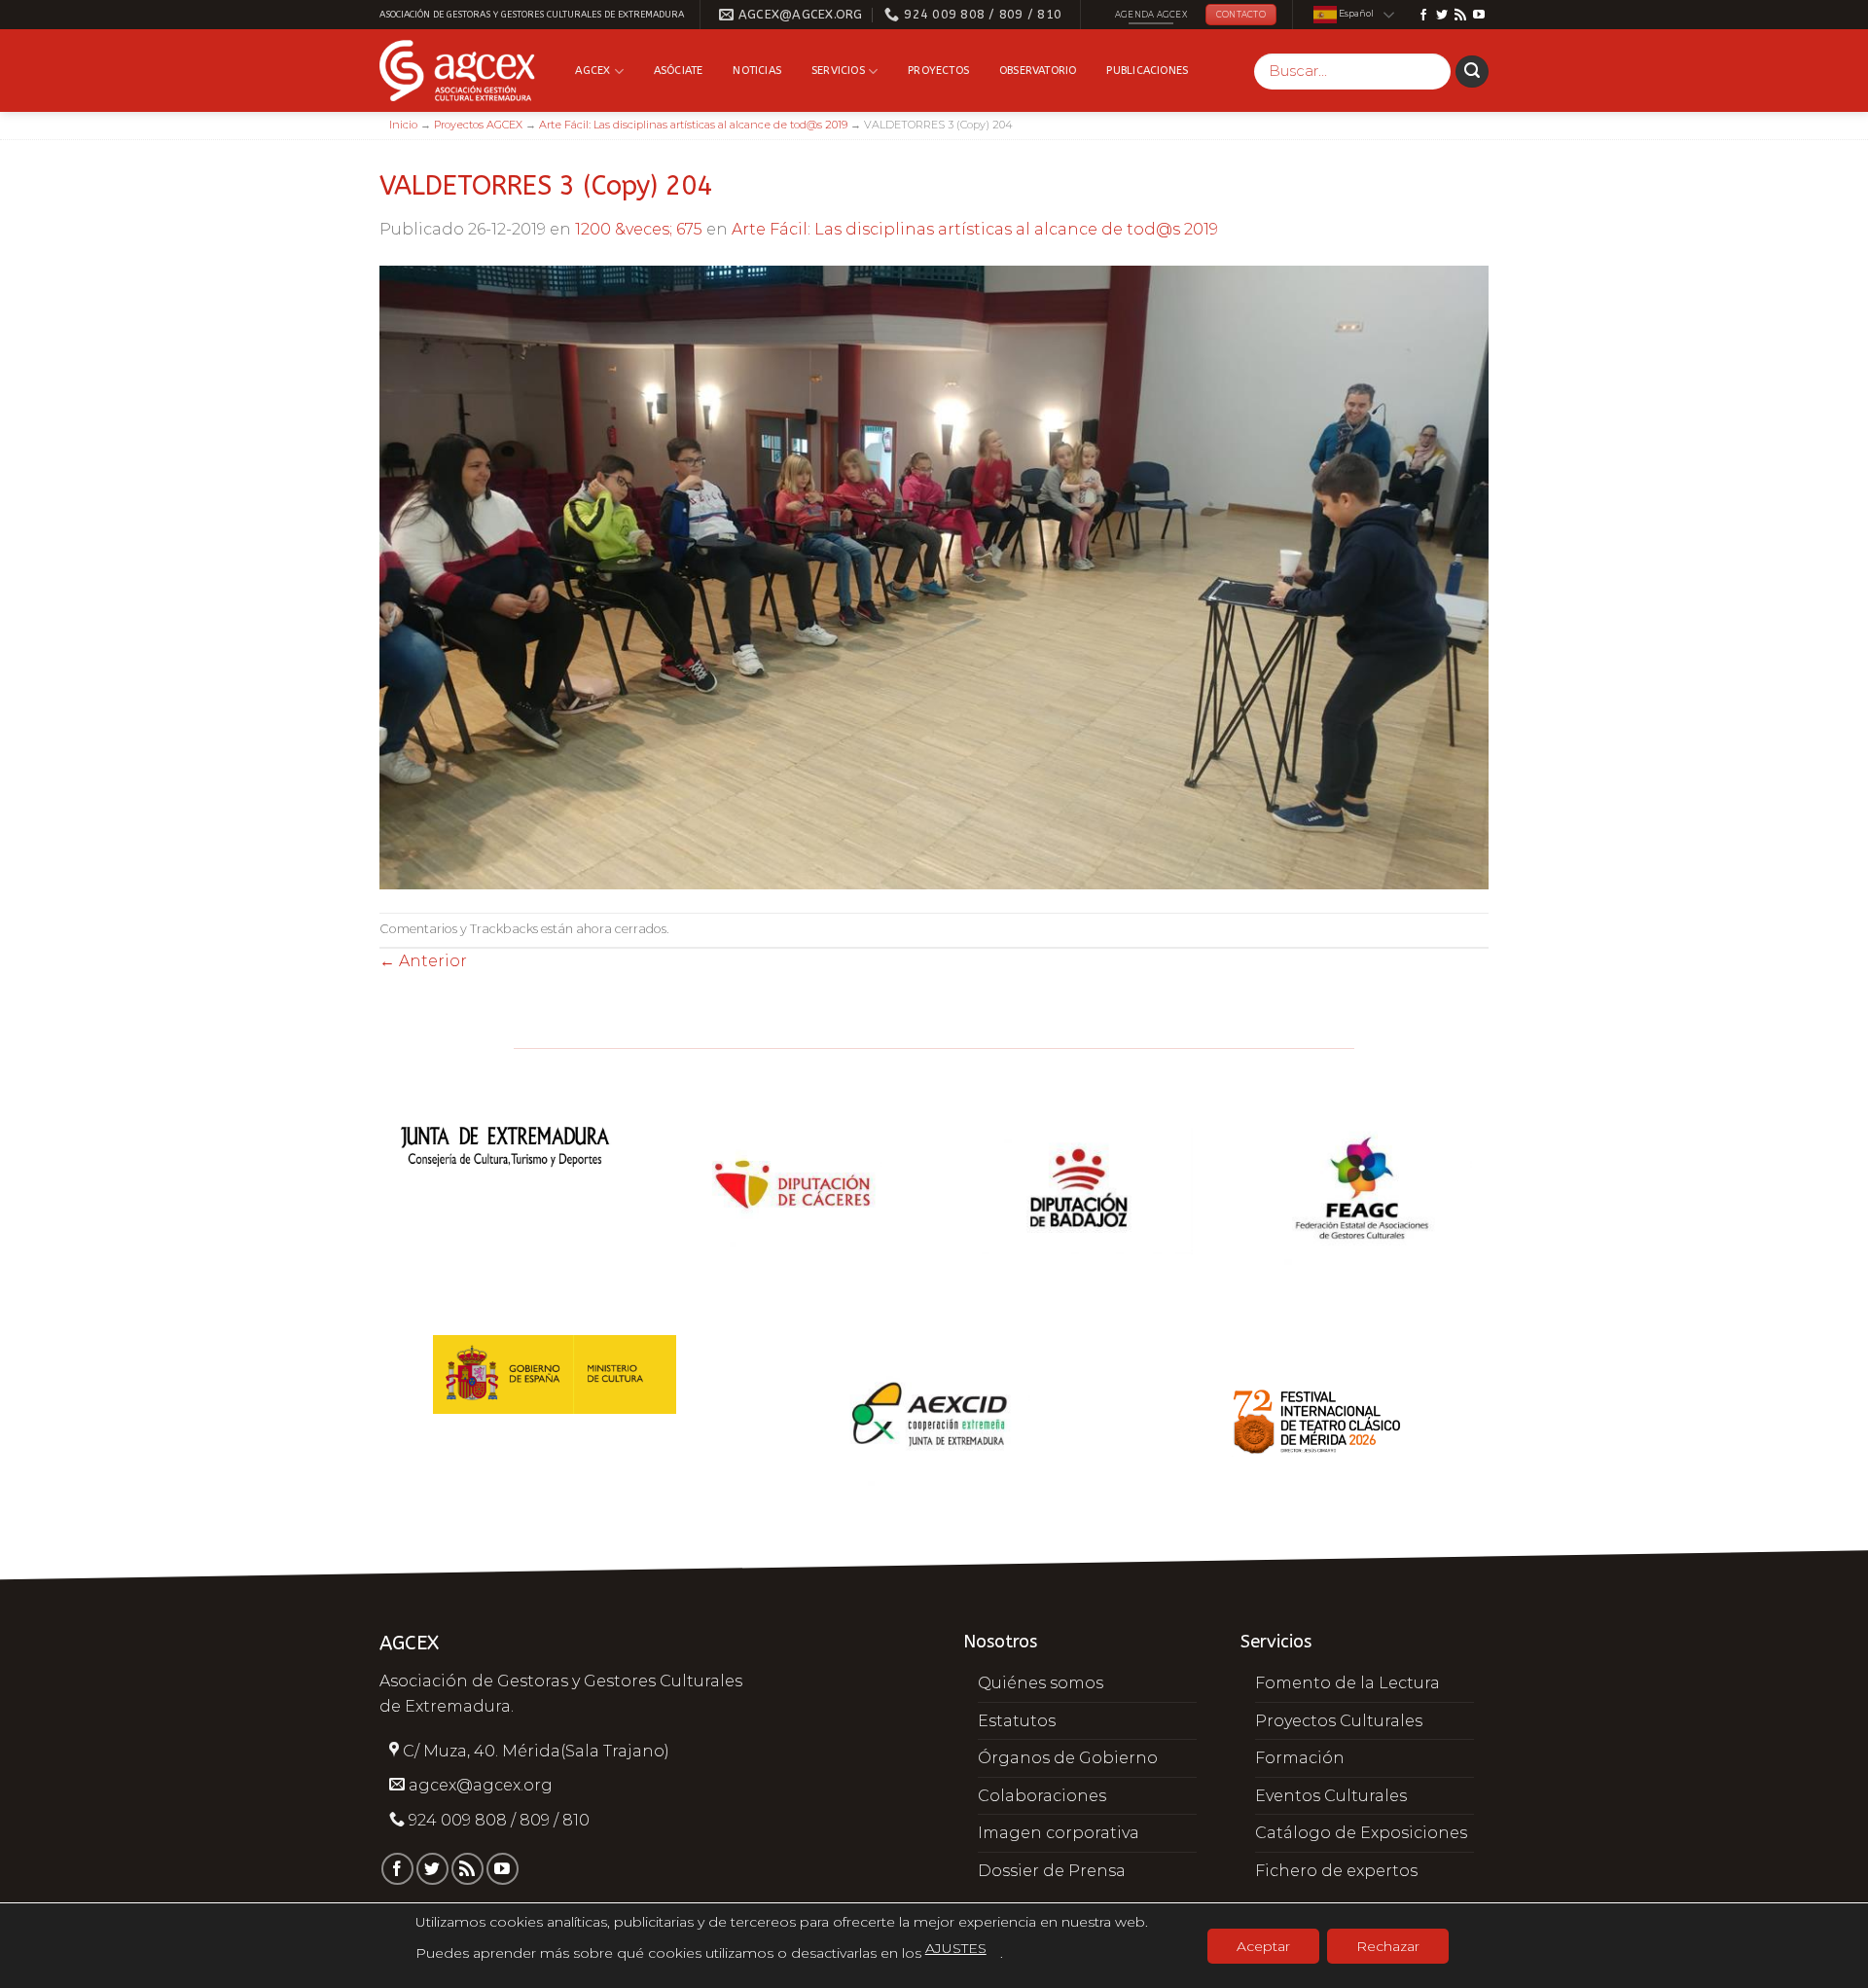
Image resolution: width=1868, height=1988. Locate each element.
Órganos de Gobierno (1068, 1758)
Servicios (838, 71)
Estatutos (1017, 1721)
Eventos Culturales (1331, 1796)
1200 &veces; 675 (639, 229)
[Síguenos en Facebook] (1423, 16)
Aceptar (1263, 1946)
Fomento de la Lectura (1347, 1683)
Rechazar (1388, 1946)
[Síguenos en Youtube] (1479, 16)
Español (1355, 14)
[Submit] (1472, 72)
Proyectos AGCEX (478, 125)
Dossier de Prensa (1052, 1871)
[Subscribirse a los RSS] (1460, 16)
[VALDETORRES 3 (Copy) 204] (934, 576)
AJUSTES (956, 1948)
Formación (1300, 1758)
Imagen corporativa (1059, 1833)
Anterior (423, 961)
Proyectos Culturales (1339, 1721)
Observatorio (1038, 71)
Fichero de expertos (1336, 1871)
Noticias (757, 71)
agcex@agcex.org (481, 1785)
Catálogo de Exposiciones (1361, 1833)
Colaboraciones (1042, 1796)
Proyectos (938, 71)
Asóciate (679, 71)
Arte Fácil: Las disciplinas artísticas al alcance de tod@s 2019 (693, 125)
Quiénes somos (1041, 1683)
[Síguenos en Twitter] (1442, 16)
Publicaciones (1147, 71)
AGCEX (593, 71)
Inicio (403, 125)
